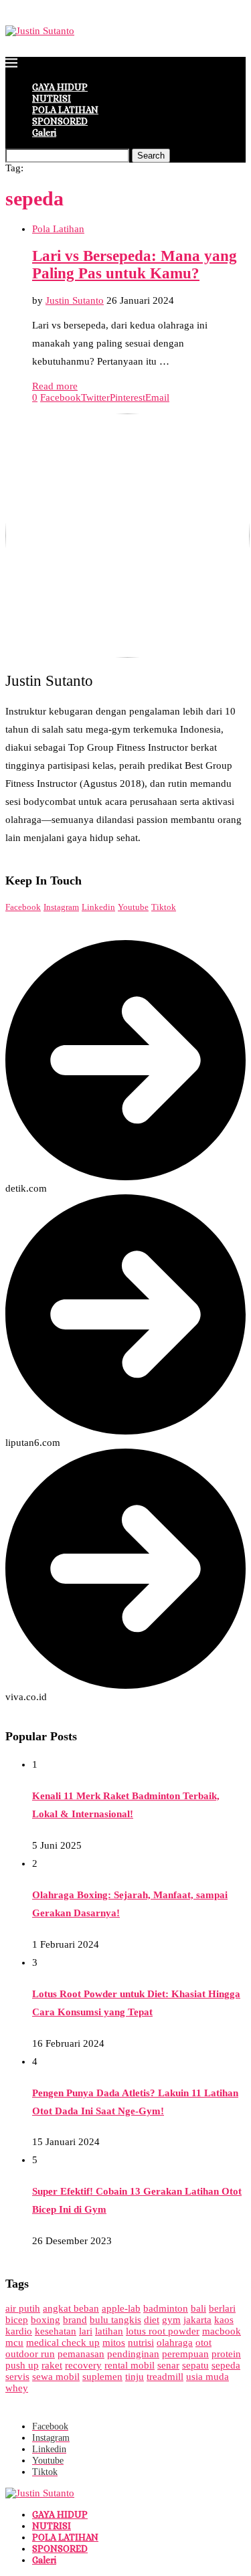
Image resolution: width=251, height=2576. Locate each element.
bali (198, 2308)
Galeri (44, 132)
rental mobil (130, 2365)
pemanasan (81, 2354)
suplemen (102, 2377)
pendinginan (133, 2354)
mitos (114, 2342)
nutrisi (141, 2342)
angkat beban (71, 2308)
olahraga (175, 2342)
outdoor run (30, 2354)
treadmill (165, 2377)
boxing (46, 2320)
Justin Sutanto (75, 300)
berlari (222, 2308)
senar (168, 2365)
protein (226, 2354)
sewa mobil (56, 2377)
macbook (222, 2331)
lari (86, 2331)
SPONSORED (60, 121)
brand (75, 2320)
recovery (83, 2365)
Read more (55, 386)
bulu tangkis (115, 2320)
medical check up (63, 2342)
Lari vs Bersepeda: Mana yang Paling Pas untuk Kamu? (135, 265)
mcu (14, 2342)
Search (151, 156)
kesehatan (56, 2331)
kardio (19, 2331)
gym (171, 2320)
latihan (109, 2331)
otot (203, 2342)
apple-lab (121, 2308)
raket (52, 2365)
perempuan (185, 2354)
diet (152, 2320)
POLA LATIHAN (65, 110)
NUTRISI (52, 98)
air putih (23, 2308)
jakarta (197, 2320)
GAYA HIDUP (60, 87)
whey (17, 2388)
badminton (166, 2308)
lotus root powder (163, 2331)
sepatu (195, 2365)
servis (17, 2377)
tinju (135, 2377)
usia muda (207, 2377)
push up (22, 2365)
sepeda (226, 2365)
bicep (17, 2320)
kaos (224, 2320)
